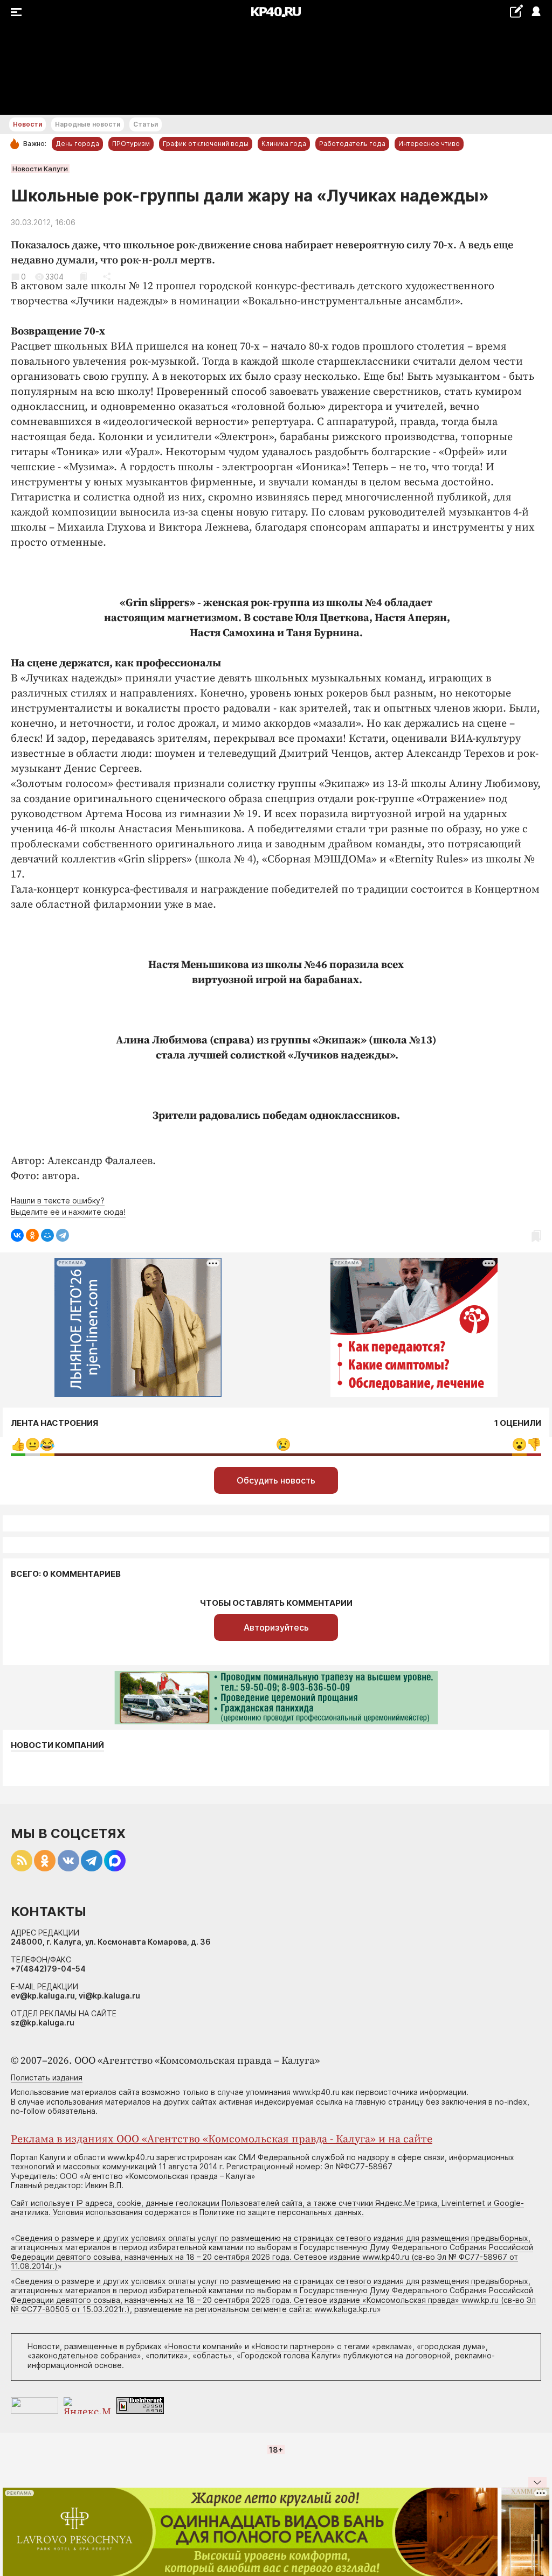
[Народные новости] (516, 11)
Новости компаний (57, 1745)
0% (18, 1444)
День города (77, 144)
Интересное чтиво (429, 144)
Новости (27, 124)
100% (283, 1444)
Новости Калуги (40, 169)
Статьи (146, 124)
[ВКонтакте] (17, 1235)
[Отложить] (83, 277)
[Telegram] (63, 1235)
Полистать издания (47, 2077)
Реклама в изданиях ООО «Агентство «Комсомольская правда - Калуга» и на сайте (222, 2139)
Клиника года (284, 144)
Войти (536, 12)
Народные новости (88, 124)
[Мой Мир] (47, 1235)
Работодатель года (352, 144)
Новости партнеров (293, 2346)
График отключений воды (206, 144)
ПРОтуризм (131, 144)
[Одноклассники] (32, 1235)
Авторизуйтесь (276, 1627)
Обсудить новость (276, 1480)
